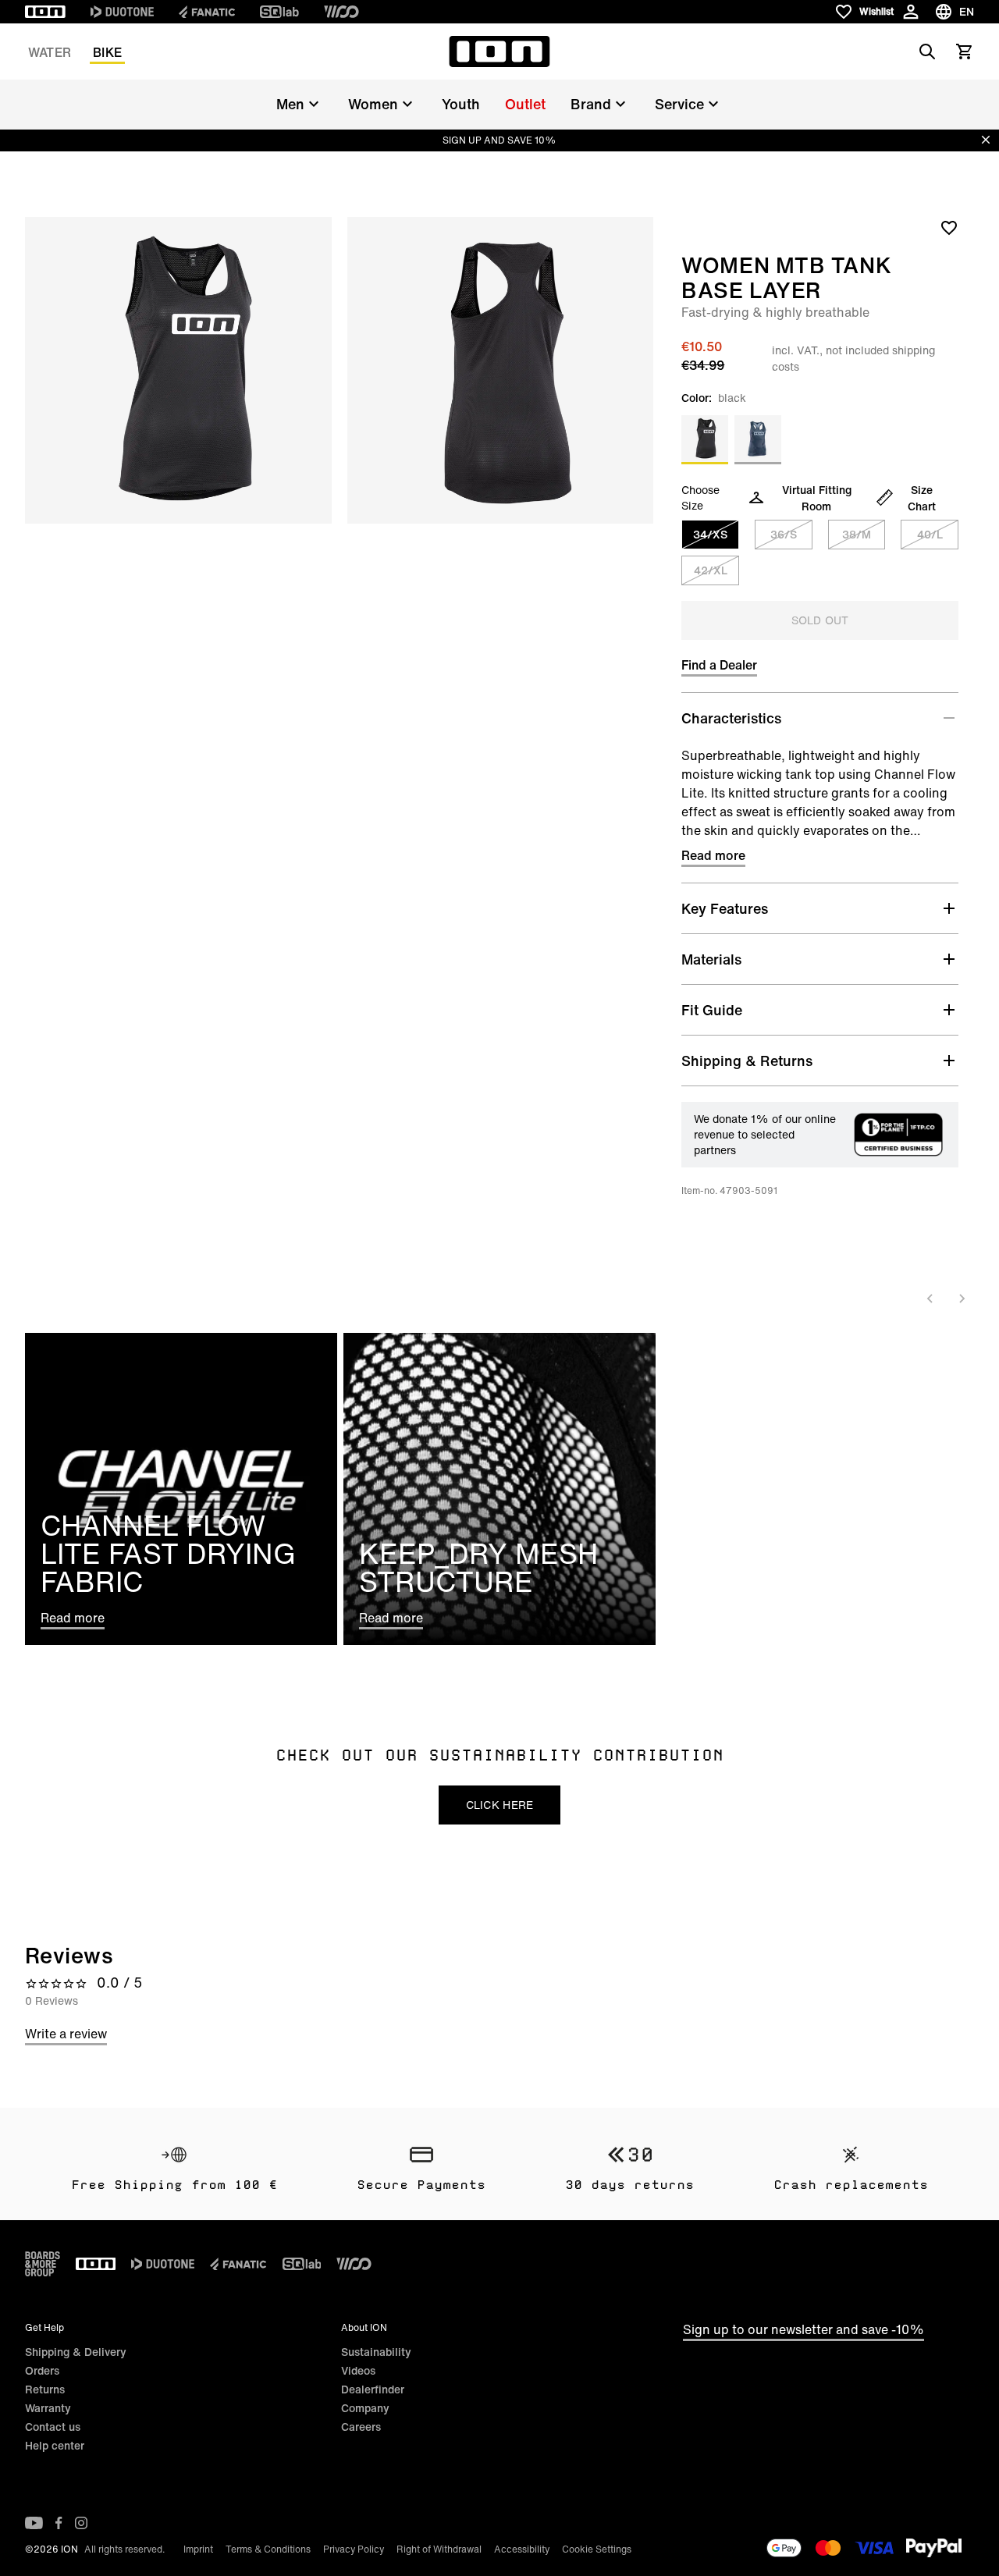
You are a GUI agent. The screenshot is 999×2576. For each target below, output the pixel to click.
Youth (461, 104)
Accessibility (522, 2549)
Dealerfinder (373, 2389)
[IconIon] (45, 12)
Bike (107, 52)
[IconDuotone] (122, 12)
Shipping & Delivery (76, 2352)
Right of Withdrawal (439, 2549)
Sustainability (376, 2352)
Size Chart (922, 498)
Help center (55, 2445)
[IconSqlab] (279, 12)
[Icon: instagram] (81, 2523)
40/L (930, 534)
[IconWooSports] (341, 12)
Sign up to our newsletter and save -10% (803, 2329)
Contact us (53, 2427)
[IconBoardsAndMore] (43, 2264)
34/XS (710, 534)
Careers (361, 2427)
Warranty (48, 2408)
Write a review (66, 2034)
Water (50, 52)
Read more (713, 855)
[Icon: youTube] (34, 2523)
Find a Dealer (719, 665)
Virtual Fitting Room (817, 498)
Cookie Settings (597, 2549)
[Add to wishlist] (949, 227)
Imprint (198, 2549)
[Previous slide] (930, 1299)
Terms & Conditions (268, 2549)
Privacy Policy (354, 2549)
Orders (42, 2370)
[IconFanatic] (207, 12)
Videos (358, 2370)
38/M (857, 534)
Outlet (525, 104)
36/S (784, 534)
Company (365, 2408)
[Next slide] (962, 1299)
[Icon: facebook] (59, 2523)
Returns (45, 2389)
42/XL (711, 570)
